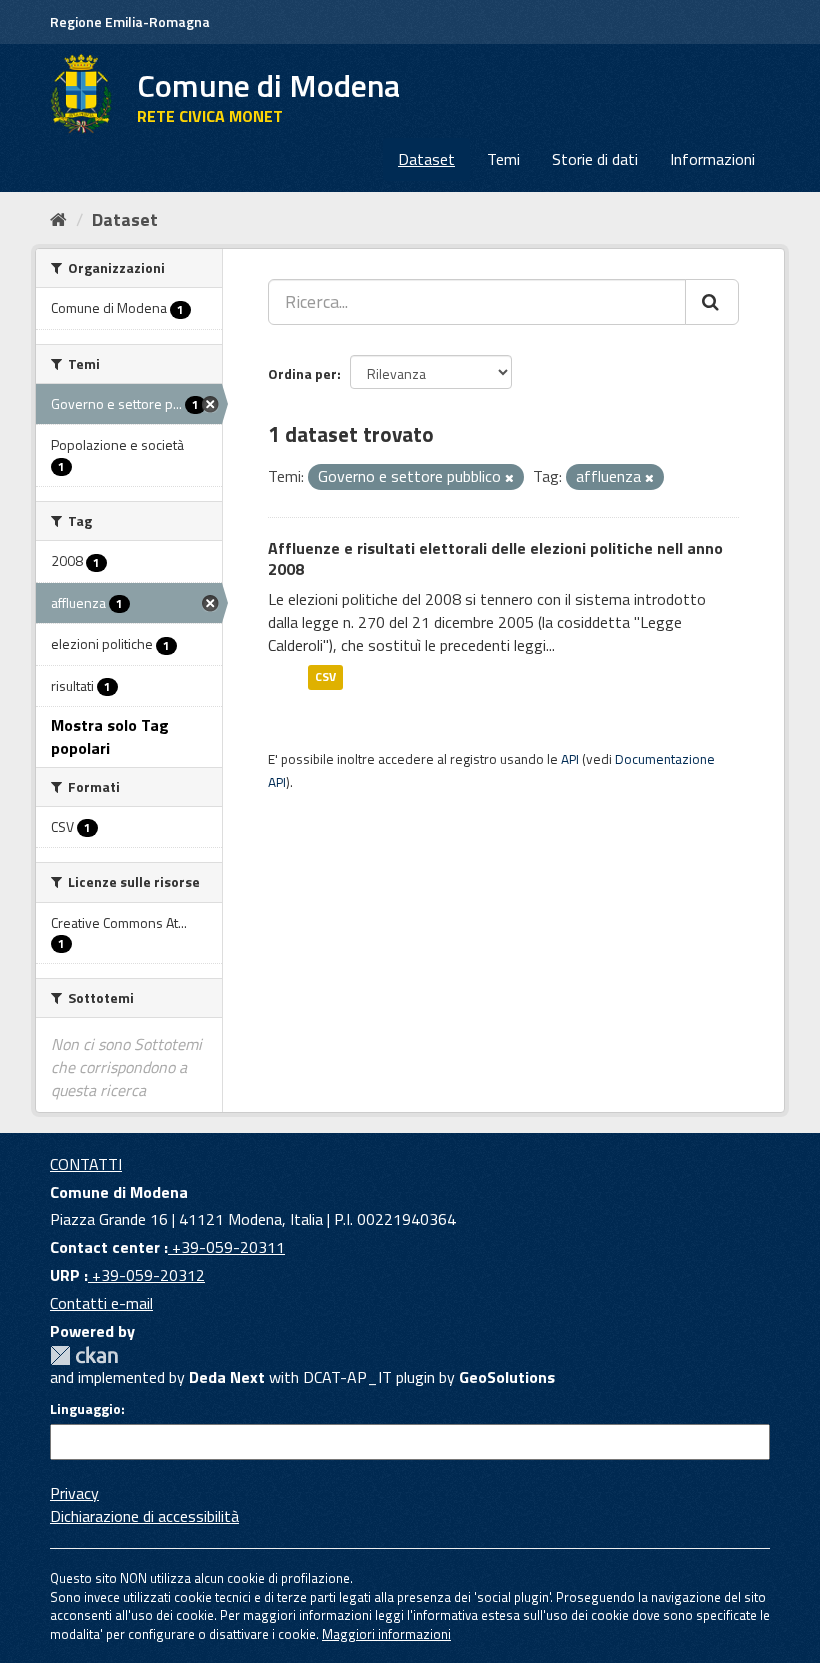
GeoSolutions (507, 1377)
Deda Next (227, 1377)
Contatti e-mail (101, 1303)
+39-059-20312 (146, 1275)
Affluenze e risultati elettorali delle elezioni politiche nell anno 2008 (495, 558)
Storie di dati (595, 159)
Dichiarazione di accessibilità (144, 1516)
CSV (325, 677)
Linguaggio (85, 1409)
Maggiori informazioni (386, 1634)
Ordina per (302, 373)
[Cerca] (712, 302)
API (570, 759)
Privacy (74, 1493)
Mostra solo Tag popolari (110, 736)
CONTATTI (86, 1164)
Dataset (426, 159)
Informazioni (712, 159)
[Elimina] (509, 478)
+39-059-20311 (226, 1247)
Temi (503, 159)
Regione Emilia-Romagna (130, 21)
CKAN (84, 1355)
